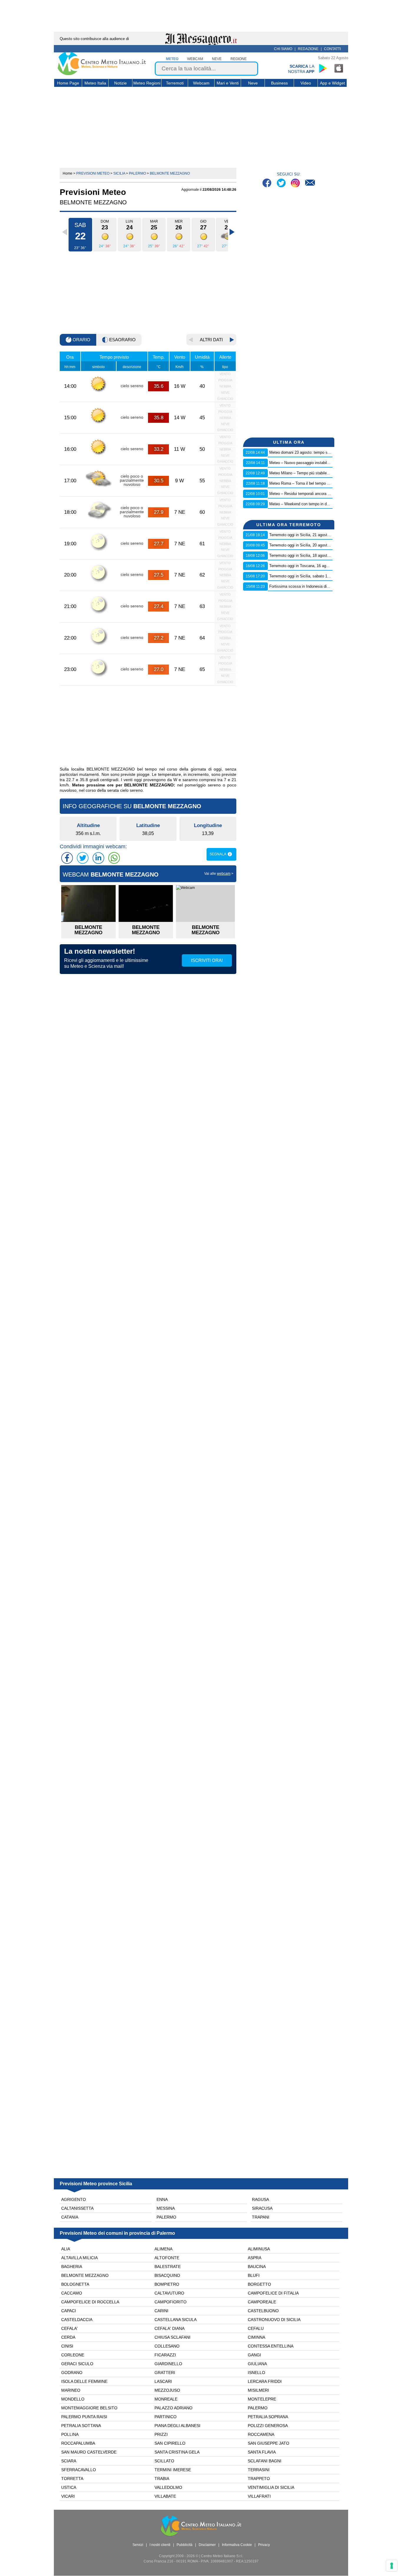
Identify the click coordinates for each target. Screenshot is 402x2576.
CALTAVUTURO (169, 2293)
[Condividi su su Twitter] (83, 858)
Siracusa (262, 2208)
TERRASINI (259, 2470)
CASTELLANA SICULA (176, 2320)
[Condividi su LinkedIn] (98, 858)
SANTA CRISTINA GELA (177, 2452)
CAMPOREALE (262, 2302)
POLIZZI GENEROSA (268, 2426)
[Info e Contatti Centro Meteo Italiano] (310, 184)
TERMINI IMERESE (173, 2470)
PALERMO (258, 2408)
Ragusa (260, 2199)
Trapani (261, 2217)
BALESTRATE (168, 2267)
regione (239, 59)
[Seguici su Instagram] (296, 184)
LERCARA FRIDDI (265, 2381)
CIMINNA (256, 2337)
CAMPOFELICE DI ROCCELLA (90, 2302)
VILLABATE (165, 2496)
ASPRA (255, 2258)
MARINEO (71, 2390)
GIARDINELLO (168, 2364)
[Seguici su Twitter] (282, 184)
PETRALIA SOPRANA (268, 2417)
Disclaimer (207, 2545)
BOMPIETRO (167, 2284)
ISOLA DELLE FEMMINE (84, 2381)
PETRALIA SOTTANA (81, 2426)
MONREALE (166, 2399)
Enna (162, 2199)
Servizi (138, 2545)
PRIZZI (161, 2434)
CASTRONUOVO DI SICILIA (274, 2320)
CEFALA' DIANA (170, 2328)
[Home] (102, 74)
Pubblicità (185, 2545)
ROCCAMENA (261, 2434)
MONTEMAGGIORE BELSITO (89, 2408)
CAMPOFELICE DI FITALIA (273, 2293)
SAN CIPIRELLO (170, 2443)
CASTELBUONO (263, 2311)
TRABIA (162, 2479)
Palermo (166, 2217)
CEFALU (256, 2328)
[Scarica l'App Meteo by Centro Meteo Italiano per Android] (323, 68)
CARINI (161, 2311)
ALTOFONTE (167, 2258)
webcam (195, 59)
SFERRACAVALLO (79, 2470)
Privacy (264, 2545)
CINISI (67, 2346)
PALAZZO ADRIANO (173, 2408)
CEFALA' (69, 2328)
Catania (70, 2217)
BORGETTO (259, 2284)
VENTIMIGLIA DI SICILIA (271, 2487)
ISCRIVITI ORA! (207, 960)
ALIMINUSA (259, 2249)
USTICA (69, 2487)
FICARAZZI (165, 2355)
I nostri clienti (160, 2545)
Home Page (68, 83)
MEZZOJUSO (167, 2390)
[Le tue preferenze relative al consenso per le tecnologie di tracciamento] (392, 2566)
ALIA (66, 2249)
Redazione (308, 49)
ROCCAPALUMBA (78, 2443)
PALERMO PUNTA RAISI (84, 2417)
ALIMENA (163, 2249)
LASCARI (163, 2381)
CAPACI (69, 2311)
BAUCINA (257, 2267)
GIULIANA (257, 2364)
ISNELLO (256, 2373)
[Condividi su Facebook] (67, 858)
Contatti (332, 49)
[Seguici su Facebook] (268, 184)
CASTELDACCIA (77, 2320)
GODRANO (72, 2373)
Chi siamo (283, 49)
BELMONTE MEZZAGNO (85, 2275)
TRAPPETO (259, 2479)
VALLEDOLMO (168, 2487)
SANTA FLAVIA (262, 2452)
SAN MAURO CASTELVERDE (89, 2452)
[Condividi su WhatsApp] (114, 858)
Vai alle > (219, 874)
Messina (166, 2208)
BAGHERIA (72, 2267)
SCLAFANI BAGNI (265, 2461)
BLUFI (254, 2275)
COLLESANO (167, 2346)
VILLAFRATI (259, 2496)
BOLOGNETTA (75, 2284)
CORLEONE (73, 2355)
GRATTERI (165, 2373)
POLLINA (70, 2434)
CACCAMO (72, 2293)
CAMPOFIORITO (171, 2302)
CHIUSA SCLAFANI (172, 2337)
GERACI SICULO (77, 2364)
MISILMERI (258, 2390)
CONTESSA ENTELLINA (271, 2346)
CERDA (68, 2337)
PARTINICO (166, 2417)
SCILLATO (164, 2461)
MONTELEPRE (262, 2399)
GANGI (254, 2355)
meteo (172, 59)
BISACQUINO (167, 2275)
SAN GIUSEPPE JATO (269, 2443)
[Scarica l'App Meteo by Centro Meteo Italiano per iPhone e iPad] (339, 68)
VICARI (68, 2496)
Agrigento (74, 2199)
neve (217, 59)
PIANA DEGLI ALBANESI (177, 2426)
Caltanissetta (77, 2208)
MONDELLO (73, 2399)
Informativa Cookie (237, 2545)
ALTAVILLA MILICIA (79, 2258)
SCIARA (69, 2461)
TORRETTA (72, 2479)
